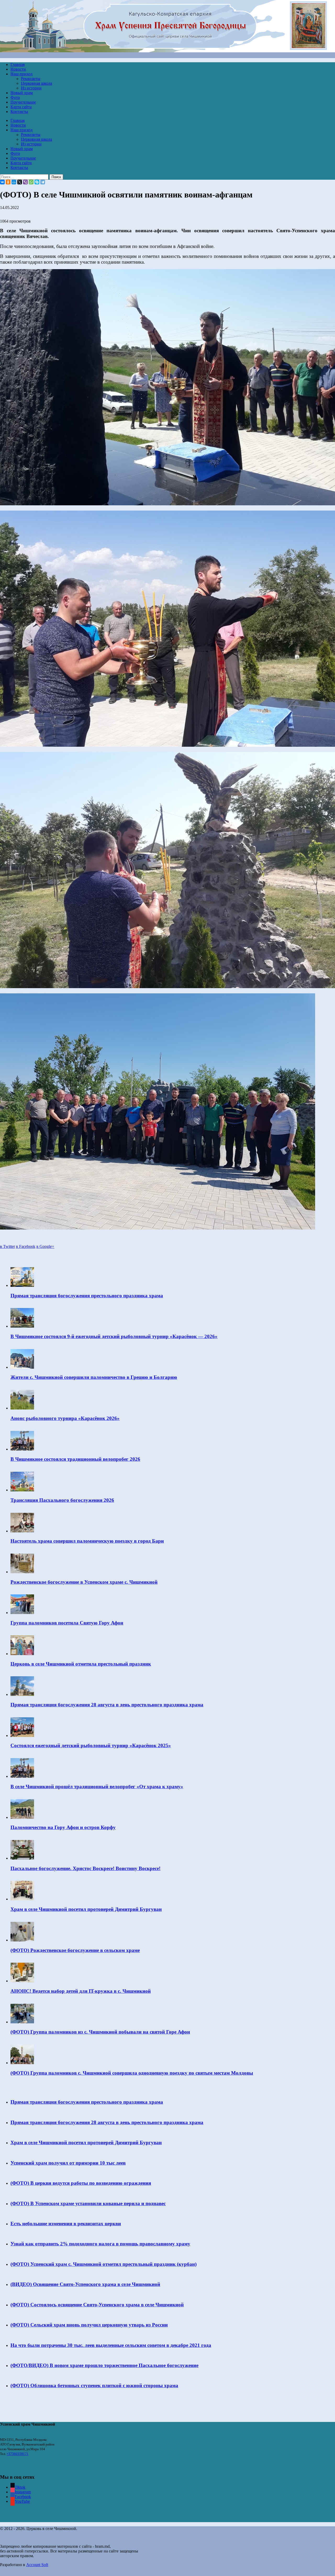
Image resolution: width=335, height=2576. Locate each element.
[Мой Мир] (14, 182)
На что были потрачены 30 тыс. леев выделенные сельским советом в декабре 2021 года (111, 2345)
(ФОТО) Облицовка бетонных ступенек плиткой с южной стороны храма (94, 2385)
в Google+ (45, 1246)
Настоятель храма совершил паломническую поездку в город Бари (87, 1541)
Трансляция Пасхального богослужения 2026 (62, 1500)
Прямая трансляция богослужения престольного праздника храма (87, 1296)
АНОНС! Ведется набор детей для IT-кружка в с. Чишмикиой (81, 1991)
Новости (18, 69)
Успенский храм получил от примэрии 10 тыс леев (68, 2163)
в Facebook (26, 1246)
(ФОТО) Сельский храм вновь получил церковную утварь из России (89, 2325)
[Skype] (37, 182)
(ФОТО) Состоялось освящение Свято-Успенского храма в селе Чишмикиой (97, 2305)
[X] (20, 182)
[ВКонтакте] (2, 182)
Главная (18, 64)
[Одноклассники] (8, 182)
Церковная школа (37, 83)
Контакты (19, 112)
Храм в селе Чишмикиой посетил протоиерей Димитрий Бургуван (86, 1909)
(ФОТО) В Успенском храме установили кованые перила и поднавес (88, 2203)
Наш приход (21, 74)
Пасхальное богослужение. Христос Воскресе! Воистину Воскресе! (85, 1868)
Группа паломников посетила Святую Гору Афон (67, 1623)
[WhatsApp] (31, 182)
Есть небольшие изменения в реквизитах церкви (66, 2224)
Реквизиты (31, 79)
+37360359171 (18, 2454)
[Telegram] (43, 182)
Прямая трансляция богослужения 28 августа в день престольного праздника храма (107, 1705)
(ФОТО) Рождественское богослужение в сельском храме (75, 1950)
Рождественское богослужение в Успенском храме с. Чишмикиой (84, 1582)
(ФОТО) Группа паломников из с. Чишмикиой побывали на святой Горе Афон (100, 2032)
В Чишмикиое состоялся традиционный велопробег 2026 (75, 1459)
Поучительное (23, 102)
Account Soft (37, 2565)
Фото (15, 97)
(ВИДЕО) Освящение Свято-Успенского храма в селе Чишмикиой (85, 2284)
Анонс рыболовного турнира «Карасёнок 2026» (65, 1418)
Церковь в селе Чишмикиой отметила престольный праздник (81, 1664)
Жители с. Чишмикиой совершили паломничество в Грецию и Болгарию (94, 1377)
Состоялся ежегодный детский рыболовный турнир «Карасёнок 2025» (91, 1745)
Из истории (31, 88)
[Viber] (25, 182)
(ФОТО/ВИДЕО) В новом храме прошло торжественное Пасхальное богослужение (104, 2365)
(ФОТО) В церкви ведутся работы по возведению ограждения (81, 2183)
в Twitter (7, 1246)
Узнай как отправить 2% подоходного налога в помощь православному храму (100, 2244)
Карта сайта (21, 107)
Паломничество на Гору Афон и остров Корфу (63, 1827)
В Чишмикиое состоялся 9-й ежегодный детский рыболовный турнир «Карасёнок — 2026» (114, 1336)
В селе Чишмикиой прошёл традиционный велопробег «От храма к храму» (97, 1787)
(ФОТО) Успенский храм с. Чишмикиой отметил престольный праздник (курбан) (104, 2264)
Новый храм (22, 93)
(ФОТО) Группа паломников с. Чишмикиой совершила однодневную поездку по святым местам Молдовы (132, 2073)
